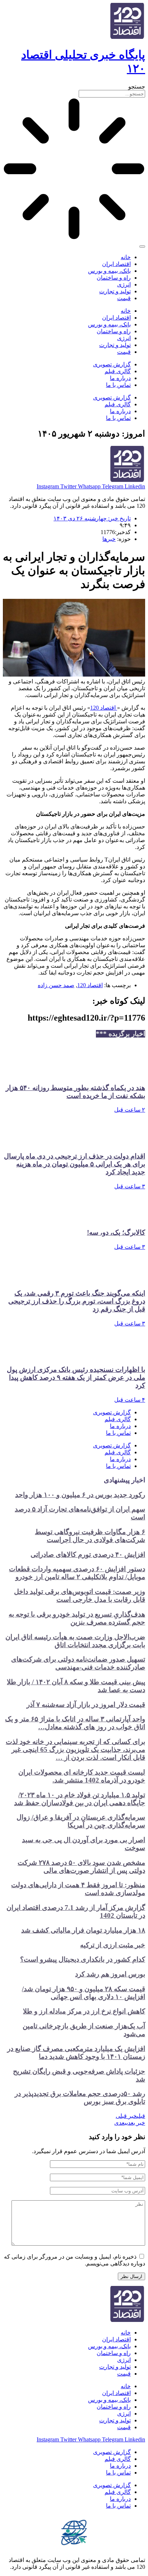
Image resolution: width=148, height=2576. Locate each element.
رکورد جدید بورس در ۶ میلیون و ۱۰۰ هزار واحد (80, 1495)
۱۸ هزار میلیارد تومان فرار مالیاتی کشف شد (83, 1930)
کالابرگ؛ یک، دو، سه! (116, 1232)
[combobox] (112, 94)
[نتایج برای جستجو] (74, 170)
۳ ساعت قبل (130, 1186)
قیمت (124, 298)
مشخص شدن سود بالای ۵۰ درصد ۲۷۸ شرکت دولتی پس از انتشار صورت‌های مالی (81, 1867)
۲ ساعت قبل (130, 1110)
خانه (126, 257)
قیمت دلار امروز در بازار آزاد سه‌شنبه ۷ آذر (86, 1705)
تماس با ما (118, 385)
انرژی (124, 284)
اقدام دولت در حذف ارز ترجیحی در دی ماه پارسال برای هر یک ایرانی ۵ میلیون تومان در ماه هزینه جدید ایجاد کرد (75, 1164)
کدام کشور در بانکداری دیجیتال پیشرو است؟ (83, 1959)
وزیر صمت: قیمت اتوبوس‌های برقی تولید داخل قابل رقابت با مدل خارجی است (80, 1596)
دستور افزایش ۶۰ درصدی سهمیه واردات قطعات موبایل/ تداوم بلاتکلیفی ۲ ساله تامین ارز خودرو (77, 1573)
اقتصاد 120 (104, 708)
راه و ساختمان (114, 278)
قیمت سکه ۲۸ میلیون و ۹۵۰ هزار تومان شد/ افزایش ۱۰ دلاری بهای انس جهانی (84, 1993)
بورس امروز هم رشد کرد (110, 1974)
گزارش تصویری (112, 364)
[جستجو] (142, 247)
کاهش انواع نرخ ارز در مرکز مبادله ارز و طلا (84, 2011)
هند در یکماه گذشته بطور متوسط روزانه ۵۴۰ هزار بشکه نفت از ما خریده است (75, 1092)
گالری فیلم (118, 371)
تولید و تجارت (115, 291)
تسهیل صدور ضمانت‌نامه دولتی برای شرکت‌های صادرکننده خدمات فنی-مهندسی (78, 1663)
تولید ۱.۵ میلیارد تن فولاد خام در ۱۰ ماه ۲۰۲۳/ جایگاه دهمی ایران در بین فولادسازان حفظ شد (80, 1799)
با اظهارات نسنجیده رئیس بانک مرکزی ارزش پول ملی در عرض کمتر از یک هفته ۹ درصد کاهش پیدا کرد (76, 1377)
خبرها (109, 539)
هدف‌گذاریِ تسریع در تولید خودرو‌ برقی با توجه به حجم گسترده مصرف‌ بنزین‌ (77, 1618)
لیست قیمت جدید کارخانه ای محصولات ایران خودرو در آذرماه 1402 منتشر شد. (82, 1776)
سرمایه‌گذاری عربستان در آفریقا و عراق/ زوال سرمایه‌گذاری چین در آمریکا (81, 1821)
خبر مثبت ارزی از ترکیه (113, 1945)
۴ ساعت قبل (130, 1400)
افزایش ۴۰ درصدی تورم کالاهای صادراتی (88, 1554)
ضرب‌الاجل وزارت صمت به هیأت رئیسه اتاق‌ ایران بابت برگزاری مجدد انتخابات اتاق (75, 1641)
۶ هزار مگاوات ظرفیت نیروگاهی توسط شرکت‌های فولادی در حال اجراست (90, 1536)
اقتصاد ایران (116, 264)
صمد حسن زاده (56, 985)
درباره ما (120, 378)
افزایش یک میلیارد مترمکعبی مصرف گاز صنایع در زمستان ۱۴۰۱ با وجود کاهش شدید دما (76, 2053)
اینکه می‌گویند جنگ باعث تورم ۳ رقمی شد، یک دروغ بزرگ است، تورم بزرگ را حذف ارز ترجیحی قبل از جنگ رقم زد (77, 1301)
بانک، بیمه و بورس (109, 271)
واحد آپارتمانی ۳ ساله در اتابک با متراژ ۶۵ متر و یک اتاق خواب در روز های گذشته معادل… (75, 1723)
